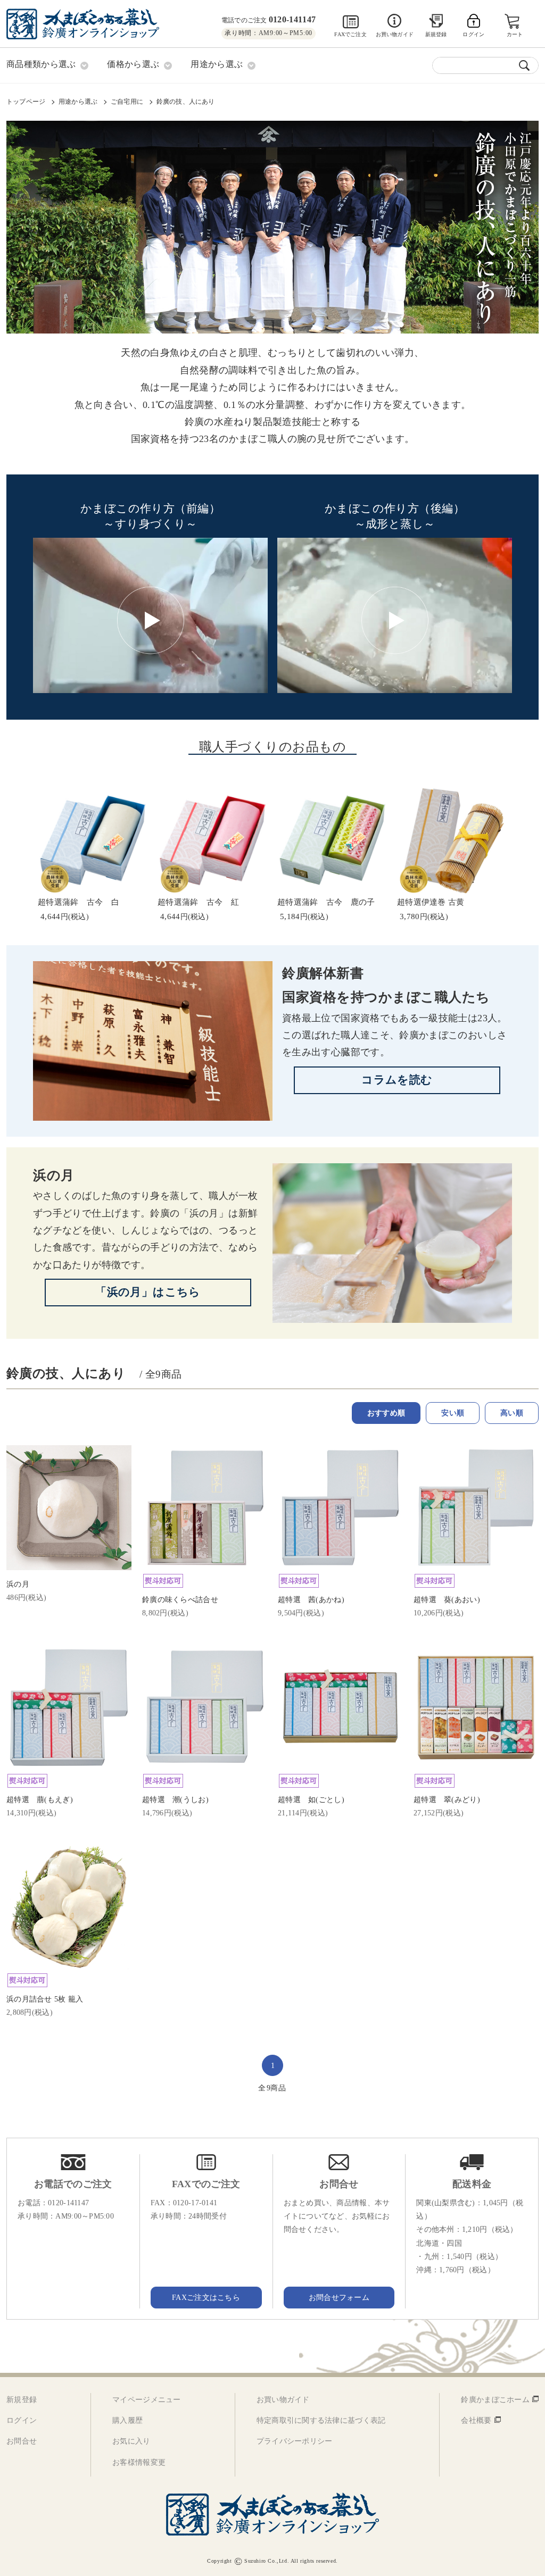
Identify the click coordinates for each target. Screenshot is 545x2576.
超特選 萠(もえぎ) (40, 1800)
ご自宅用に (127, 102)
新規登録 (436, 34)
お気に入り (131, 2441)
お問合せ (22, 2441)
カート (515, 34)
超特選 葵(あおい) (447, 1600)
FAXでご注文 (350, 34)
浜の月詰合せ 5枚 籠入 (45, 1999)
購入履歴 (127, 2420)
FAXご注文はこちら (206, 2298)
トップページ (26, 102)
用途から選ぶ (78, 102)
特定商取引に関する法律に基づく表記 (321, 2420)
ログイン (22, 2420)
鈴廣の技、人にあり (186, 102)
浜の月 (54, 1175)
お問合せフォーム (339, 2298)
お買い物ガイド (395, 34)
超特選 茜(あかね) (311, 1600)
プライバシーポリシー (295, 2441)
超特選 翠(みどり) (447, 1800)
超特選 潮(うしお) (175, 1800)
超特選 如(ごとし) (311, 1800)
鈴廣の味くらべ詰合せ (180, 1600)
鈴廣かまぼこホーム (495, 2400)
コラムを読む (397, 1080)
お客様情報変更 (139, 2462)
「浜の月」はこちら (148, 1292)
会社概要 (476, 2420)
